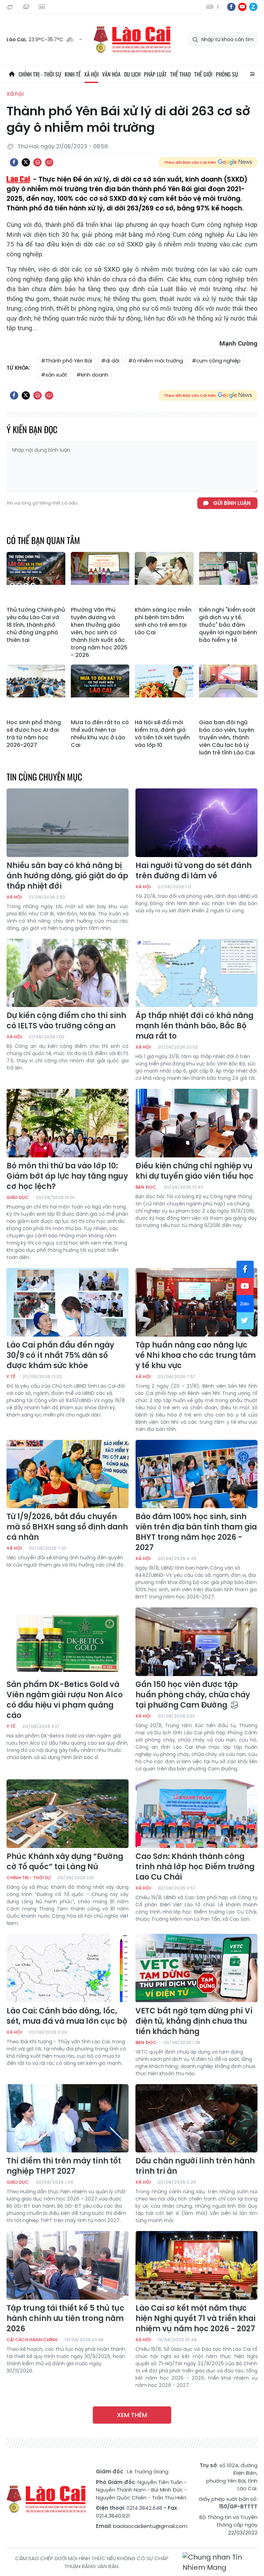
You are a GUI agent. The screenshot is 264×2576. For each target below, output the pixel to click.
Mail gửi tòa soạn (27, 7)
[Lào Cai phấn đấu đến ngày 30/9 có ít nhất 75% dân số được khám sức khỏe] (68, 1302)
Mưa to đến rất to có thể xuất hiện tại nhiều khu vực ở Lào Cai (100, 734)
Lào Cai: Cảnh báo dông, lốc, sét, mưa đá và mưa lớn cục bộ (67, 2016)
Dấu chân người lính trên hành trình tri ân (195, 2166)
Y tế (11, 1377)
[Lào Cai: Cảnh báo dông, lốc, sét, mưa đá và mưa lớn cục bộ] (68, 1968)
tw (245, 1321)
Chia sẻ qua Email (49, 162)
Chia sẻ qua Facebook (14, 162)
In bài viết (37, 162)
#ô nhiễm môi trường (156, 361)
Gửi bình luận (232, 503)
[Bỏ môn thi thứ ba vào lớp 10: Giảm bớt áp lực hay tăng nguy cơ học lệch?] (68, 1123)
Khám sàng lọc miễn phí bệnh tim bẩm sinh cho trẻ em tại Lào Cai (163, 621)
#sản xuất (54, 375)
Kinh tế (73, 74)
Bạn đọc (146, 1187)
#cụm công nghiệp (216, 361)
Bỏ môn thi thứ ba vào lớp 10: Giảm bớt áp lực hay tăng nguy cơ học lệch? (67, 1176)
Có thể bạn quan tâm (43, 540)
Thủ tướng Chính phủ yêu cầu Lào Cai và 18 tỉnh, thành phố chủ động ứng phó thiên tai (36, 625)
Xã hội (91, 74)
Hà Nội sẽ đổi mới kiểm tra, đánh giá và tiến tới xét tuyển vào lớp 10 (162, 734)
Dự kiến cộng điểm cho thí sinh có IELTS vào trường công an (66, 1021)
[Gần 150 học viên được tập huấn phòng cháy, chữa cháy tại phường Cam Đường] (196, 1642)
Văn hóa (111, 74)
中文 (218, 7)
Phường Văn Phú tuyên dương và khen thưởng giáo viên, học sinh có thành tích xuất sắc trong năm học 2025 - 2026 (99, 633)
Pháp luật (155, 74)
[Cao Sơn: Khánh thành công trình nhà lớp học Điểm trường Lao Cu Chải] (196, 1814)
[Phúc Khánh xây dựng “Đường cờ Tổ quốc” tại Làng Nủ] (68, 1814)
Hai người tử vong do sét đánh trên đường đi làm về (194, 871)
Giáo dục (18, 1197)
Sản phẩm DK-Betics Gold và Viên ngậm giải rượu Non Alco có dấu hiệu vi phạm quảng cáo (65, 1700)
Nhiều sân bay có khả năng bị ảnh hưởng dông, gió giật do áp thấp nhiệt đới (67, 876)
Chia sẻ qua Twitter (26, 162)
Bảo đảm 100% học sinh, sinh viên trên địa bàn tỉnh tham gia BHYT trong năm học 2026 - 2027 (196, 1532)
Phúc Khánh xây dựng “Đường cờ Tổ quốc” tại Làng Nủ (65, 1862)
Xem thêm (132, 2415)
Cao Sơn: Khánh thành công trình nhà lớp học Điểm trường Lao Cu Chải (195, 1867)
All (252, 74)
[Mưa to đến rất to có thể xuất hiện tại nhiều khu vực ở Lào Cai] (100, 690)
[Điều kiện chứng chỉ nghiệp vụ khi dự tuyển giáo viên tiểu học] (196, 1123)
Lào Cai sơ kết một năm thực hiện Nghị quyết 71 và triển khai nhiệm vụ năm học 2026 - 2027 (195, 2319)
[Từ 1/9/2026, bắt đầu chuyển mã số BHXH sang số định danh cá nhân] (68, 1474)
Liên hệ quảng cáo (43, 7)
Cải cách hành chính (32, 2340)
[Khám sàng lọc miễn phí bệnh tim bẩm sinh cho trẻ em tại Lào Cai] (164, 578)
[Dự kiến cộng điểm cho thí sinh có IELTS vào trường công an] (68, 973)
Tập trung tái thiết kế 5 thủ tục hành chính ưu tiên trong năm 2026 (65, 2319)
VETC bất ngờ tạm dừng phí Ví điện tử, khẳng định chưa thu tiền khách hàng (194, 2021)
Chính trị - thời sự (40, 74)
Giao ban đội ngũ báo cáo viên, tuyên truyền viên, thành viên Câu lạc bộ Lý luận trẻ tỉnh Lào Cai (227, 738)
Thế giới (203, 74)
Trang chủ (12, 74)
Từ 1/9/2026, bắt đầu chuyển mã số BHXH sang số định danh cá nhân (67, 1527)
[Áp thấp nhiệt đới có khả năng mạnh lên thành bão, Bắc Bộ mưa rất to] (196, 973)
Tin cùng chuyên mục (44, 777)
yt (242, 7)
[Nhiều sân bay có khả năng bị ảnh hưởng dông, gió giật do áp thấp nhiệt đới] (68, 823)
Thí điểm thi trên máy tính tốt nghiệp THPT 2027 (64, 2166)
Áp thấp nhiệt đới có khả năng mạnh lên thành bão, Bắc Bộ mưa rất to (194, 1026)
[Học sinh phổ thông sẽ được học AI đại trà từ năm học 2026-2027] (36, 690)
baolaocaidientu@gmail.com (150, 2526)
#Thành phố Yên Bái (67, 361)
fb (231, 7)
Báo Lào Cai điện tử (132, 40)
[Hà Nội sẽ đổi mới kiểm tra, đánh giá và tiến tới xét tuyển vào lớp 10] (164, 690)
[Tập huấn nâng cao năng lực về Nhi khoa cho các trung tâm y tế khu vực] (196, 1302)
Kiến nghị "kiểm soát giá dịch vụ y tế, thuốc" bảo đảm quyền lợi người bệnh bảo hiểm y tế (228, 625)
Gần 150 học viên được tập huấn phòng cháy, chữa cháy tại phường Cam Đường (193, 1695)
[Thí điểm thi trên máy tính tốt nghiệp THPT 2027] (68, 2118)
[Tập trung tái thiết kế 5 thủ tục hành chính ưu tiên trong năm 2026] (68, 2265)
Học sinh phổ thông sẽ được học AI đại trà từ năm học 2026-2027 (34, 734)
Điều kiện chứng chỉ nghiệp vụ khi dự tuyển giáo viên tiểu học (195, 1171)
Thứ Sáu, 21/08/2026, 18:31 (11, 7)
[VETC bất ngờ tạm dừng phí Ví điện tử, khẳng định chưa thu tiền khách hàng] (196, 1968)
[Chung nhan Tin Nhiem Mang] (220, 2562)
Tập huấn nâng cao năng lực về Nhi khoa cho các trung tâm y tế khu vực (196, 1355)
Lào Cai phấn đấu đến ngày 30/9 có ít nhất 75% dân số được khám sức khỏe (60, 1355)
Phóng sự (227, 74)
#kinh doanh (92, 375)
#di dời (110, 361)
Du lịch (132, 74)
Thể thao (180, 74)
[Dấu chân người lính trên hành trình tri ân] (196, 2118)
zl (253, 7)
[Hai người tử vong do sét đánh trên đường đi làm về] (196, 823)
